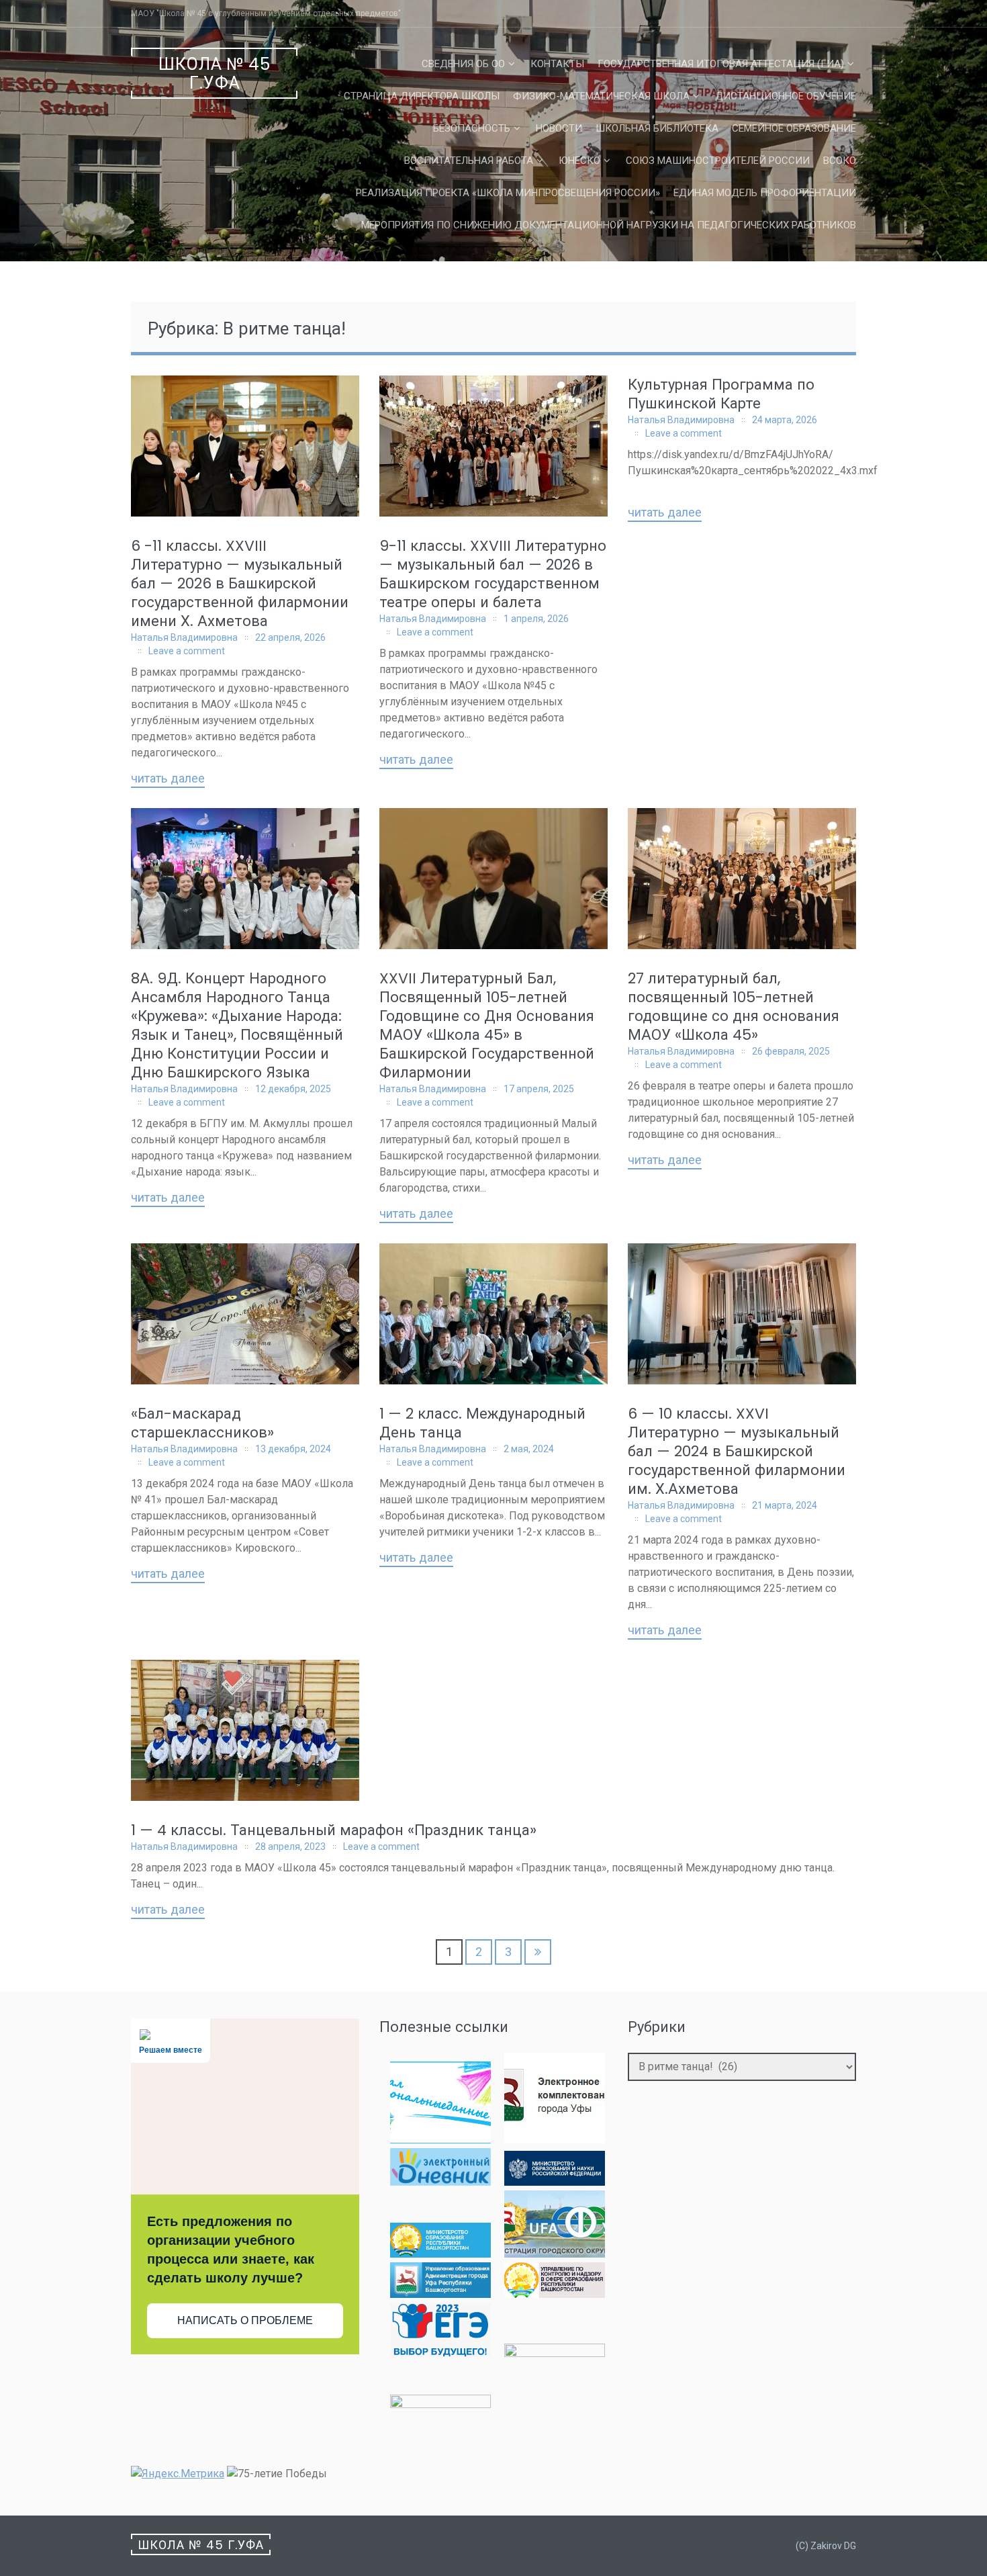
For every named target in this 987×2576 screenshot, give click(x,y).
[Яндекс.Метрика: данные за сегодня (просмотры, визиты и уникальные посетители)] (178, 2474)
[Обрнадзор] (555, 2294)
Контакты (557, 64)
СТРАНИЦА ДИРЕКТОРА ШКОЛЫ (422, 96)
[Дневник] (440, 2182)
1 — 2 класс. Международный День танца (482, 1423)
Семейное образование (794, 128)
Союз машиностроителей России (718, 161)
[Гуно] (440, 2294)
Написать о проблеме (245, 2320)
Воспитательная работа (469, 161)
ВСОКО (840, 161)
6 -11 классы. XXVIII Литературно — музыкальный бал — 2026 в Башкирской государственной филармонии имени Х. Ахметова (240, 583)
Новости (559, 128)
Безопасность (472, 128)
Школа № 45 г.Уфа (215, 74)
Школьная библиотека (657, 128)
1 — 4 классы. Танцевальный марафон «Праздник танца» (334, 1830)
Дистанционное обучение (786, 96)
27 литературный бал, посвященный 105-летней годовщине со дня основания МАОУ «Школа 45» (734, 1007)
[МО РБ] (440, 2254)
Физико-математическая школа (601, 96)
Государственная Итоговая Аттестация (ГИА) (721, 64)
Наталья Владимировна (184, 637)
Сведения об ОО (463, 64)
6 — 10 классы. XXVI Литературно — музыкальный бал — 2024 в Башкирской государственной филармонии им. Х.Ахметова (737, 1451)
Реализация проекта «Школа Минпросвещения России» (508, 193)
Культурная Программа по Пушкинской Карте (721, 394)
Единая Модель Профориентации (765, 193)
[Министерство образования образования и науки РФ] (555, 2182)
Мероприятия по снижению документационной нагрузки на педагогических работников (609, 225)
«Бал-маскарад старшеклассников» (202, 1423)
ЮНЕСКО (579, 161)
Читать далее (168, 779)
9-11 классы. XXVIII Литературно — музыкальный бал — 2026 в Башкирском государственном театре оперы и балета (493, 574)
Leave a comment (187, 651)
